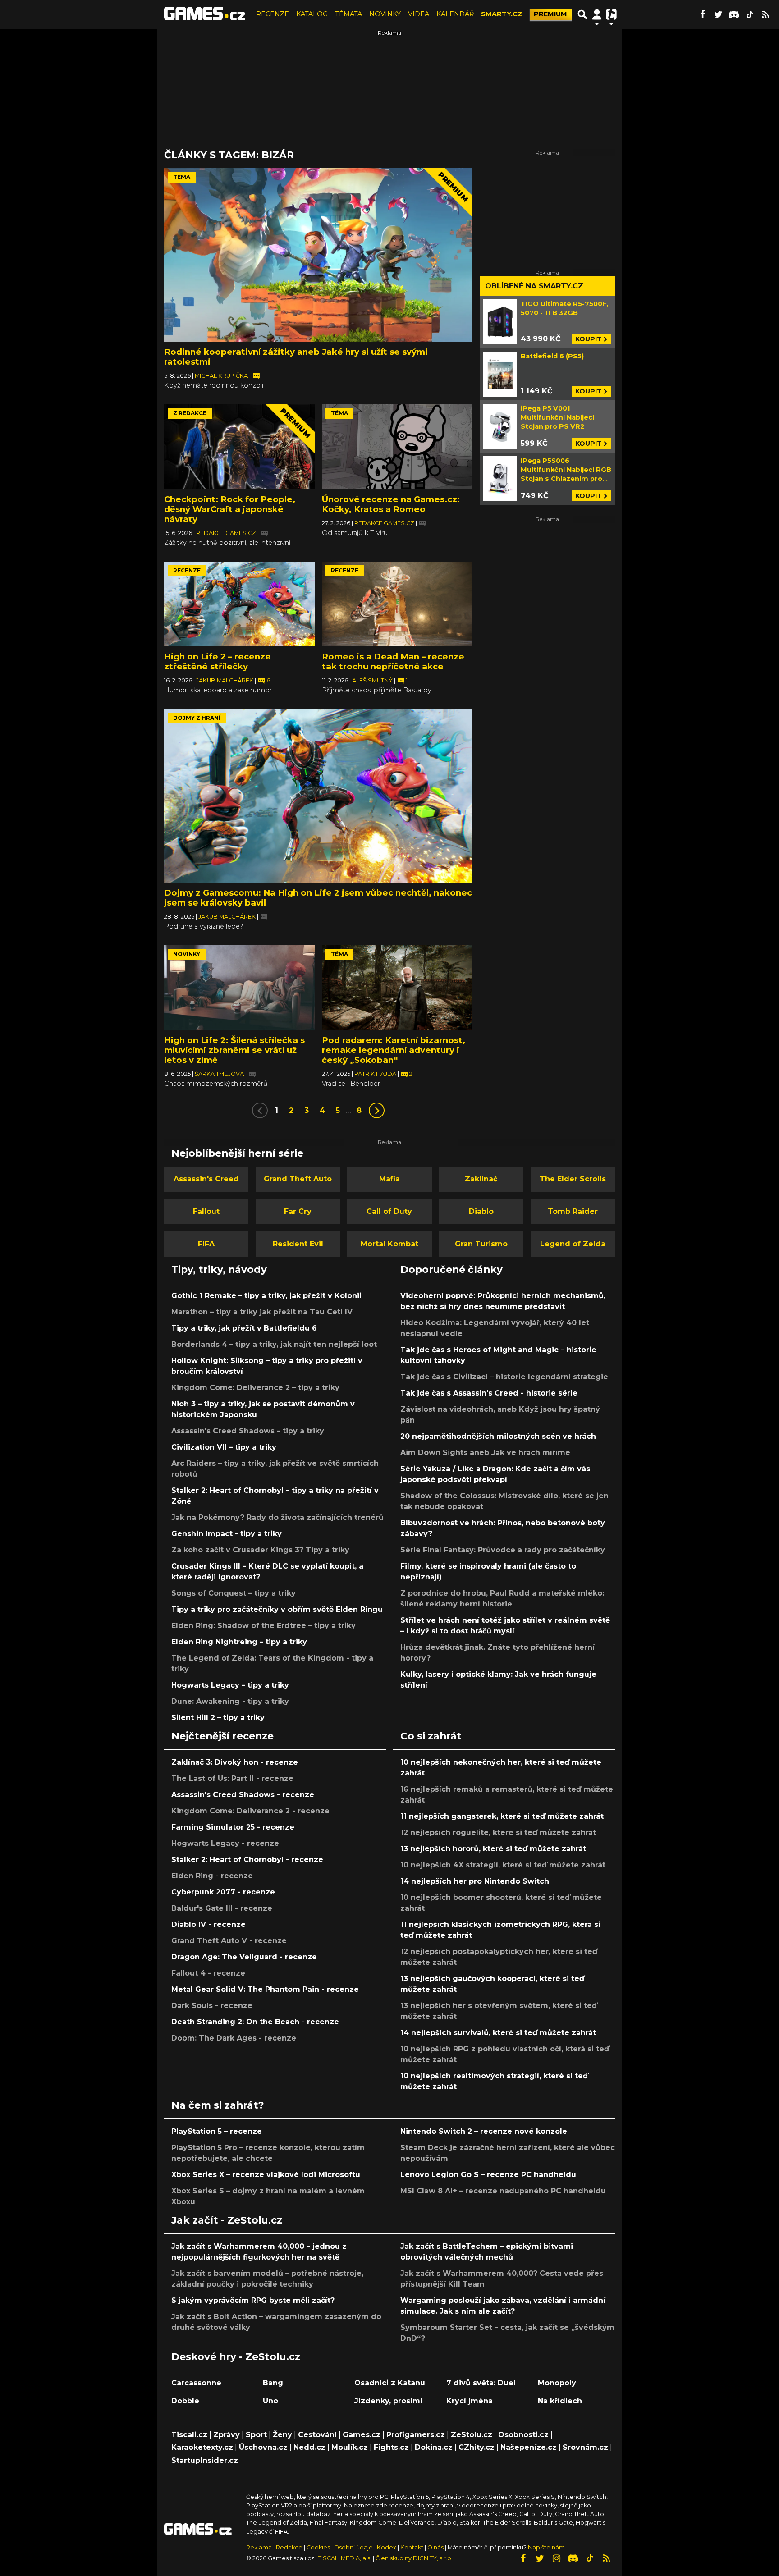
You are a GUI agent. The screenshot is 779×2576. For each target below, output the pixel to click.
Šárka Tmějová (220, 1074)
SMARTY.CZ (502, 14)
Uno (270, 2401)
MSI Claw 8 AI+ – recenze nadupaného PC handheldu (503, 2191)
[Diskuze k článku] (264, 533)
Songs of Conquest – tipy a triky (234, 1593)
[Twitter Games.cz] (718, 14)
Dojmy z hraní (197, 718)
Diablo (481, 1211)
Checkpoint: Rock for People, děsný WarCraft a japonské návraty (230, 509)
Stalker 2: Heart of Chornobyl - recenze (247, 1860)
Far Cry (298, 1211)
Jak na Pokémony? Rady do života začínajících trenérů (277, 1517)
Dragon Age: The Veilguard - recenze (244, 1957)
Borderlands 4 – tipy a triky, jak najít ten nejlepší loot (274, 1344)
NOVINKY (385, 14)
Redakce (289, 2547)
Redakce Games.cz (227, 533)
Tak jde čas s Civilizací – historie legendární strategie (504, 1377)
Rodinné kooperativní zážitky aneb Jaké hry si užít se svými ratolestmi (296, 357)
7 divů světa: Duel (481, 2383)
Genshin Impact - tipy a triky (227, 1534)
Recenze (187, 570)
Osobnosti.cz (523, 2435)
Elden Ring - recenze (212, 1876)
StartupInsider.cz (205, 2460)
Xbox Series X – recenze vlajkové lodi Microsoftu (266, 2175)
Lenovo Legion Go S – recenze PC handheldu (488, 2175)
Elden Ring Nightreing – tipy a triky (239, 1642)
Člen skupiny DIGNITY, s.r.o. (414, 2558)
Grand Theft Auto (298, 1179)
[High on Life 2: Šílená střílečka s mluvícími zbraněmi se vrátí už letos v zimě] (239, 988)
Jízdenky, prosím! (388, 2401)
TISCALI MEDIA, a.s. (345, 2558)
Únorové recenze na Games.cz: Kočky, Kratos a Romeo (391, 504)
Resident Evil (298, 1244)
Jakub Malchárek (225, 680)
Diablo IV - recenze (208, 1924)
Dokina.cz (434, 2447)
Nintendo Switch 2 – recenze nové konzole (484, 2131)
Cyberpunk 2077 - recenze (223, 1892)
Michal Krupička (222, 376)
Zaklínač (481, 1179)
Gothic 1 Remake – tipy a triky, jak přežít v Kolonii (266, 1296)
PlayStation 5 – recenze (217, 2131)
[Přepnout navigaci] (597, 14)
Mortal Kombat (389, 1244)
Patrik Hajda (376, 1074)
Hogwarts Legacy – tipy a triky (230, 1685)
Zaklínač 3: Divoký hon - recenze (235, 1762)
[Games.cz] (205, 14)
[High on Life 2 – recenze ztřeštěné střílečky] (239, 604)
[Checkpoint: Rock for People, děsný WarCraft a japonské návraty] (239, 447)
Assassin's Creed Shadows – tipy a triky (248, 1431)
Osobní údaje (353, 2547)
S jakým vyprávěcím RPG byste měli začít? (253, 2300)
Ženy (282, 2435)
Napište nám (546, 2547)
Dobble (185, 2401)
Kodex (387, 2547)
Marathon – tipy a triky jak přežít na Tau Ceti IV (262, 1312)
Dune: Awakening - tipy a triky (230, 1701)
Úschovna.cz (263, 2447)
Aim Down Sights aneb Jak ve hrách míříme (485, 1453)
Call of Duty (389, 1211)
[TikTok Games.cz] (750, 14)
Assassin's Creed (206, 1179)
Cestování (317, 2435)
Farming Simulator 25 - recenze (233, 1827)
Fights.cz (391, 2447)
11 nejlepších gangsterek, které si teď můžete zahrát (502, 1816)
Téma (182, 177)
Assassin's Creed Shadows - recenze (243, 1795)
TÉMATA (348, 14)
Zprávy (227, 2435)
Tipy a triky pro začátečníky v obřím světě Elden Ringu (277, 1609)
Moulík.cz (350, 2447)
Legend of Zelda (573, 1244)
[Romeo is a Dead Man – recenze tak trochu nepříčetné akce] (397, 604)
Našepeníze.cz (529, 2447)
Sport (256, 2435)
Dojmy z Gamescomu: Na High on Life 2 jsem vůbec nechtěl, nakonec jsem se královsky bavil (318, 898)
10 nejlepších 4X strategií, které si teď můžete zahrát (503, 1865)
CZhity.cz (477, 2447)
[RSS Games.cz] (765, 14)
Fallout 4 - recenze (208, 1973)
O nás (436, 2547)
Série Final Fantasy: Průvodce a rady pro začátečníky (503, 1550)
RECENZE (273, 14)
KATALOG (312, 14)
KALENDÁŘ (455, 14)
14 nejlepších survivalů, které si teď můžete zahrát (498, 2033)
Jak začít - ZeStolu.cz (227, 2220)
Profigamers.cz (416, 2435)
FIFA (206, 1244)
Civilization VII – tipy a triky (224, 1447)
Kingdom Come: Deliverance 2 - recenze (250, 1811)
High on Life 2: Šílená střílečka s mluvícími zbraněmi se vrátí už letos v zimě (234, 1050)
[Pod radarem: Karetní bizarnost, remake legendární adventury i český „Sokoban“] (397, 988)
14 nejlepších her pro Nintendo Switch (475, 1881)
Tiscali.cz (189, 2435)
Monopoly (557, 2383)
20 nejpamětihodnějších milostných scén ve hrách (498, 1436)
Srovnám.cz (585, 2447)
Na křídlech (560, 2401)
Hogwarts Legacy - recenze (225, 1843)
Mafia (389, 1179)
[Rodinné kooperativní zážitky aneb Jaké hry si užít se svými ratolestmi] (318, 255)
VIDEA (419, 14)
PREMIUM (550, 14)
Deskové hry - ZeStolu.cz (236, 2356)
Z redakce (190, 413)
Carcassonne (196, 2383)
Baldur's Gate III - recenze (222, 1908)
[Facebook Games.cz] (702, 14)
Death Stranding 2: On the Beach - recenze (255, 2022)
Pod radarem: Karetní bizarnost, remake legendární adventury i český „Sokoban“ (394, 1050)
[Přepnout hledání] (582, 14)
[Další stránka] (377, 1110)
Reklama (259, 2547)
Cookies (318, 2547)
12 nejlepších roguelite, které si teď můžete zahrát (498, 1832)
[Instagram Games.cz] (556, 2558)
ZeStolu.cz (472, 2435)
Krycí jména (470, 2401)
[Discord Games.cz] (734, 14)
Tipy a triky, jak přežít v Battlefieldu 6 (244, 1328)
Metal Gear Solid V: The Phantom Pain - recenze (265, 1989)
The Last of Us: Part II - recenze (232, 1778)
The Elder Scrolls (573, 1179)
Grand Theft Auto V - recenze (229, 1941)
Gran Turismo (481, 1244)
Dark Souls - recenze (212, 2006)
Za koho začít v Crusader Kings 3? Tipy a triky (260, 1550)
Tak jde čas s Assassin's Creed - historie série (489, 1393)
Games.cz (362, 2435)
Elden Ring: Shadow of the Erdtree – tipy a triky (263, 1626)
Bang (273, 2383)
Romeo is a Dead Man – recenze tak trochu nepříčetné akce (393, 661)
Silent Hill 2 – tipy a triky (218, 1718)
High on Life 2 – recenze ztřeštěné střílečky (218, 661)
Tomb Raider (573, 1211)
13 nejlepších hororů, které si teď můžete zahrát (493, 1849)
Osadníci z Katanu (390, 2383)
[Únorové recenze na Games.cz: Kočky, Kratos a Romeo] (397, 447)
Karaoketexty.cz (202, 2447)
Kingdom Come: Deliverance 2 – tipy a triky (255, 1388)
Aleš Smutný (373, 680)
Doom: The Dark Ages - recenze (234, 2038)
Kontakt (412, 2547)
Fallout (206, 1211)
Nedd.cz (309, 2447)
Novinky (187, 954)
